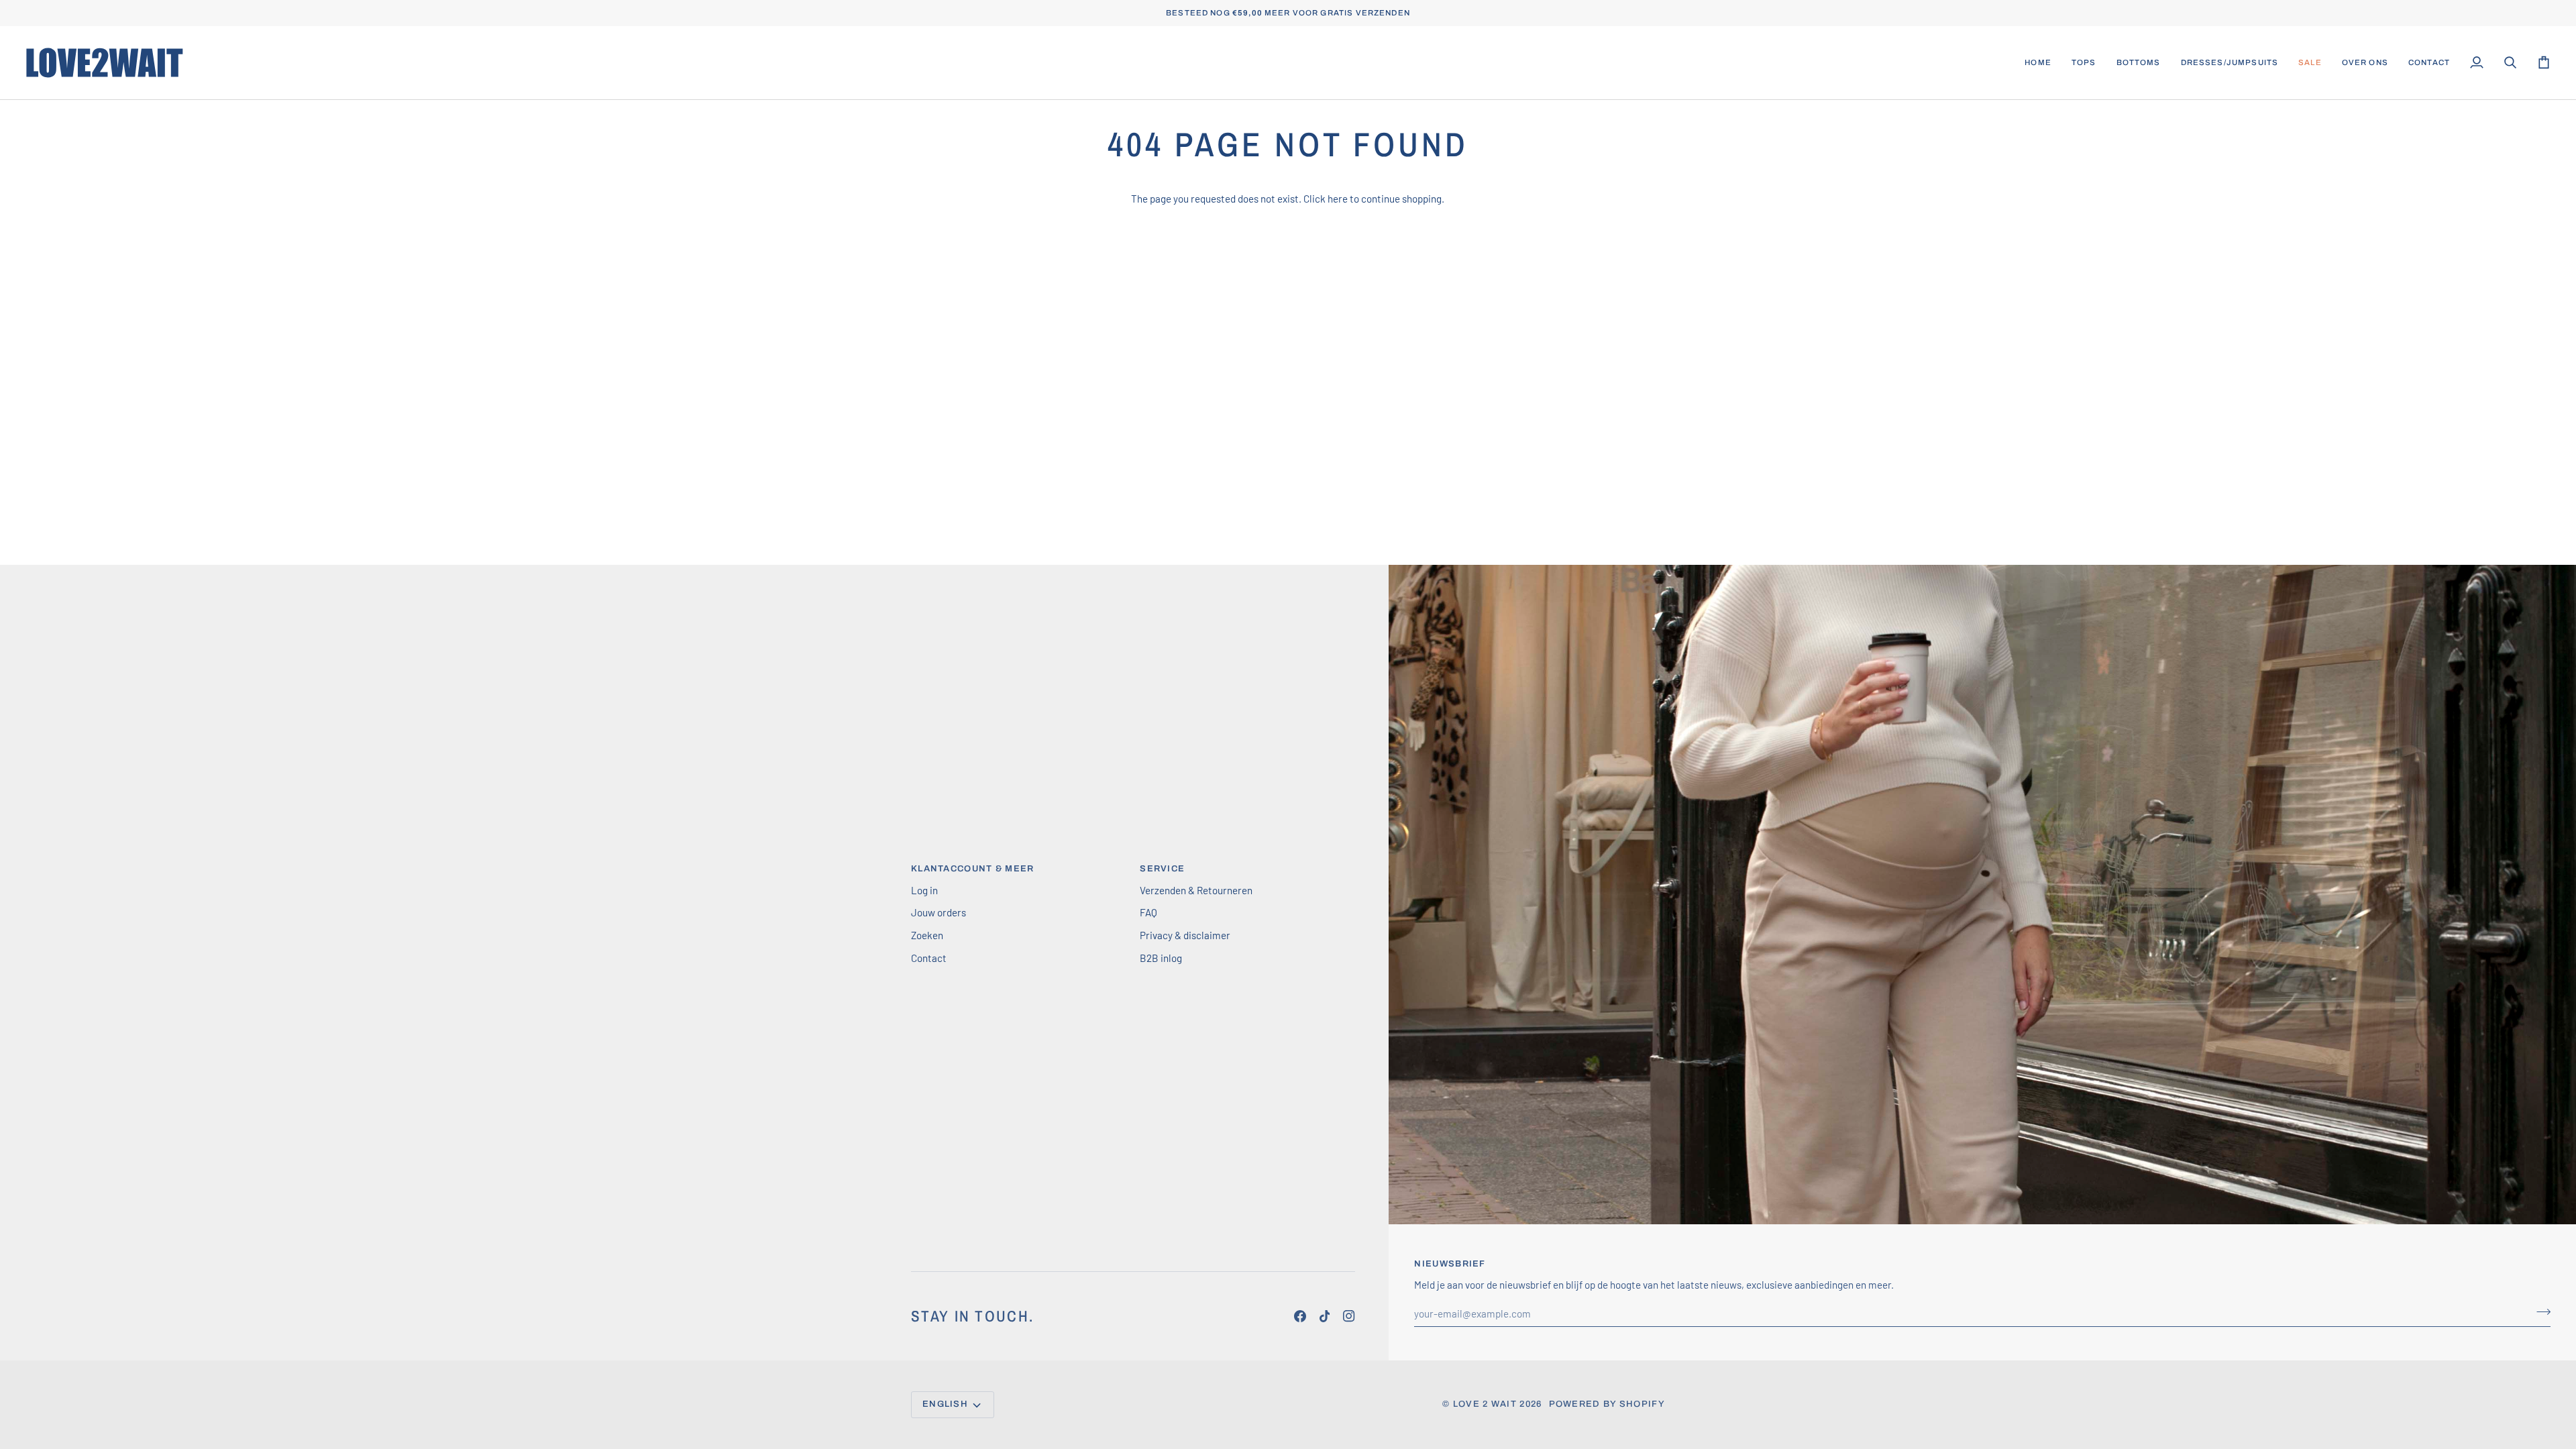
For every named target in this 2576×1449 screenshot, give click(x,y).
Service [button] (1162, 869)
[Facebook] (1300, 1316)
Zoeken (927, 935)
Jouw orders (938, 912)
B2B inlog (1161, 958)
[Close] (2532, 1301)
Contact (929, 958)
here (1338, 199)
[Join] (2518, 1387)
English (945, 1404)
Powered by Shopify (1607, 1404)
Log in (924, 890)
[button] (2084, 63)
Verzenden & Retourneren (1196, 890)
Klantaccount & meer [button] (973, 869)
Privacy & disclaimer (1185, 935)
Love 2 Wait (1485, 1404)
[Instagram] (1349, 1316)
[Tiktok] (1325, 1316)
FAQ (1148, 912)
